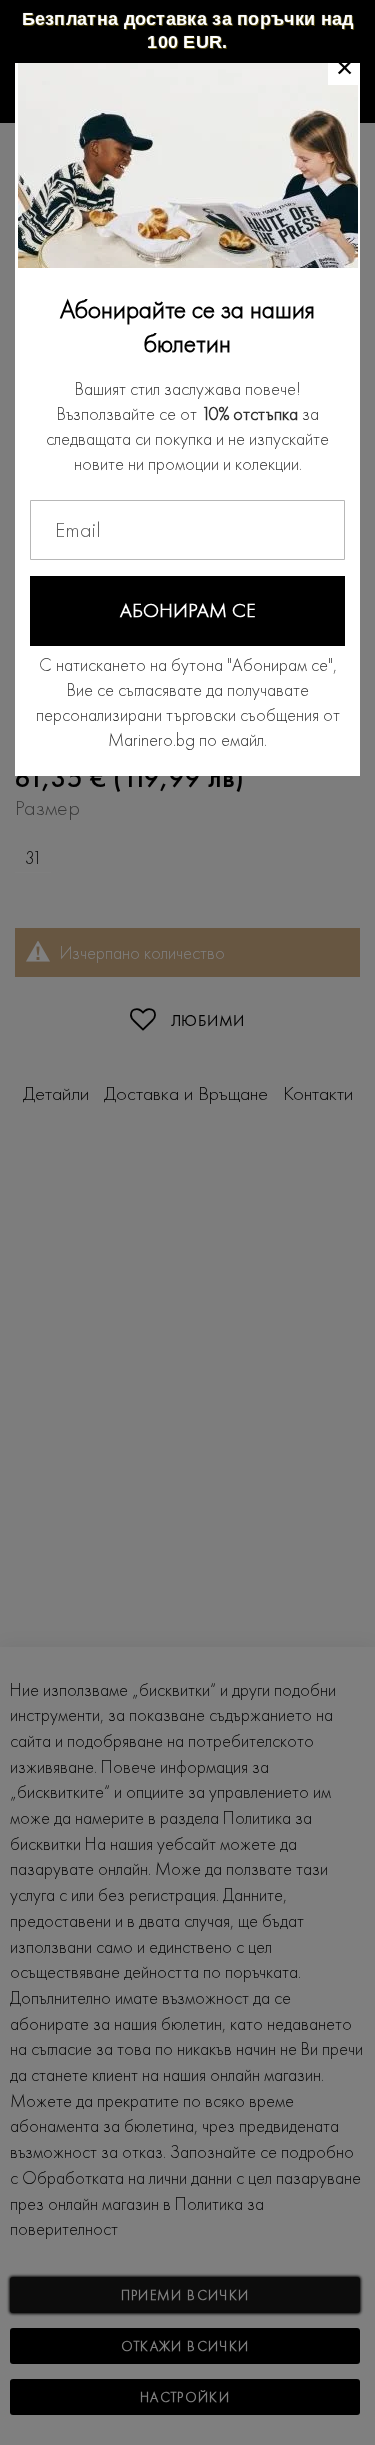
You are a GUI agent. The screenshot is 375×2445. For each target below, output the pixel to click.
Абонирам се (188, 610)
